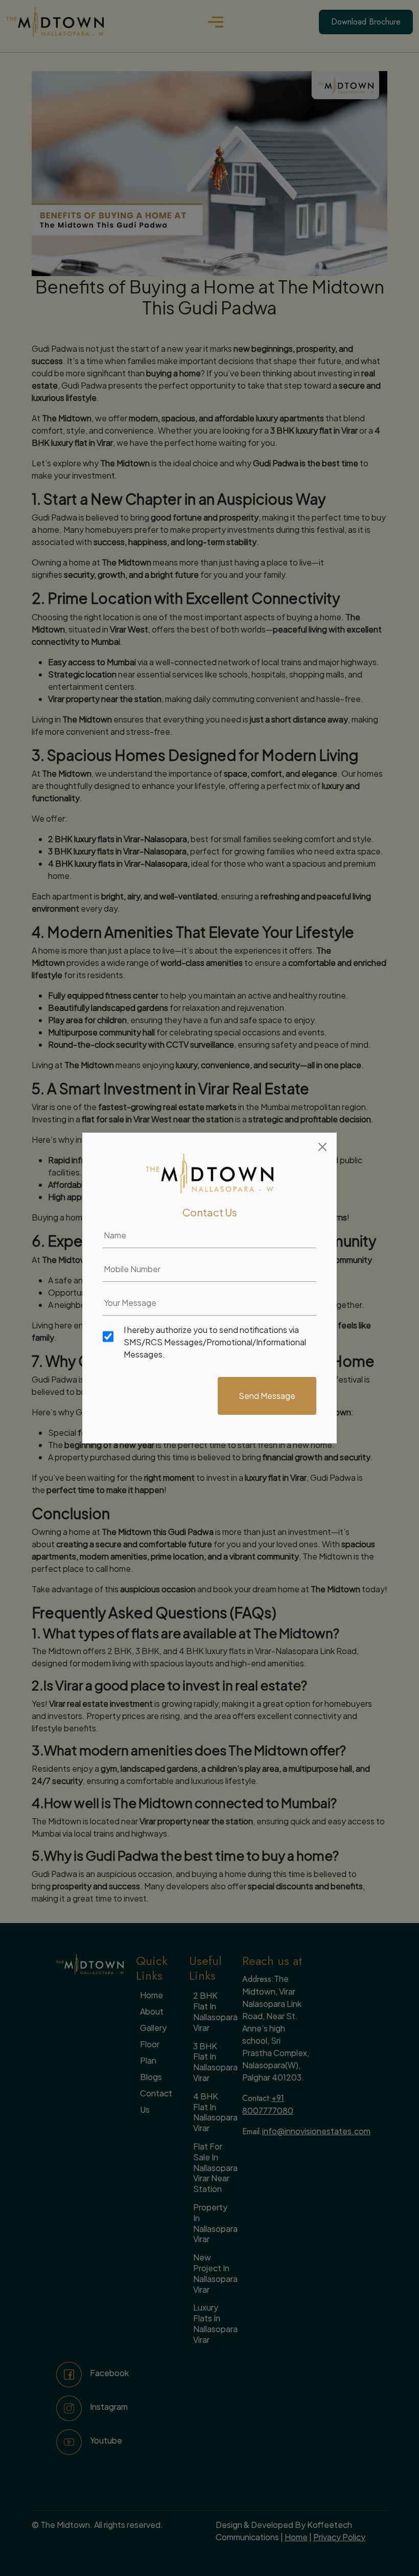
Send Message (267, 1396)
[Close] (322, 1147)
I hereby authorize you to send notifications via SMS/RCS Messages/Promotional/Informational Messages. (215, 1342)
